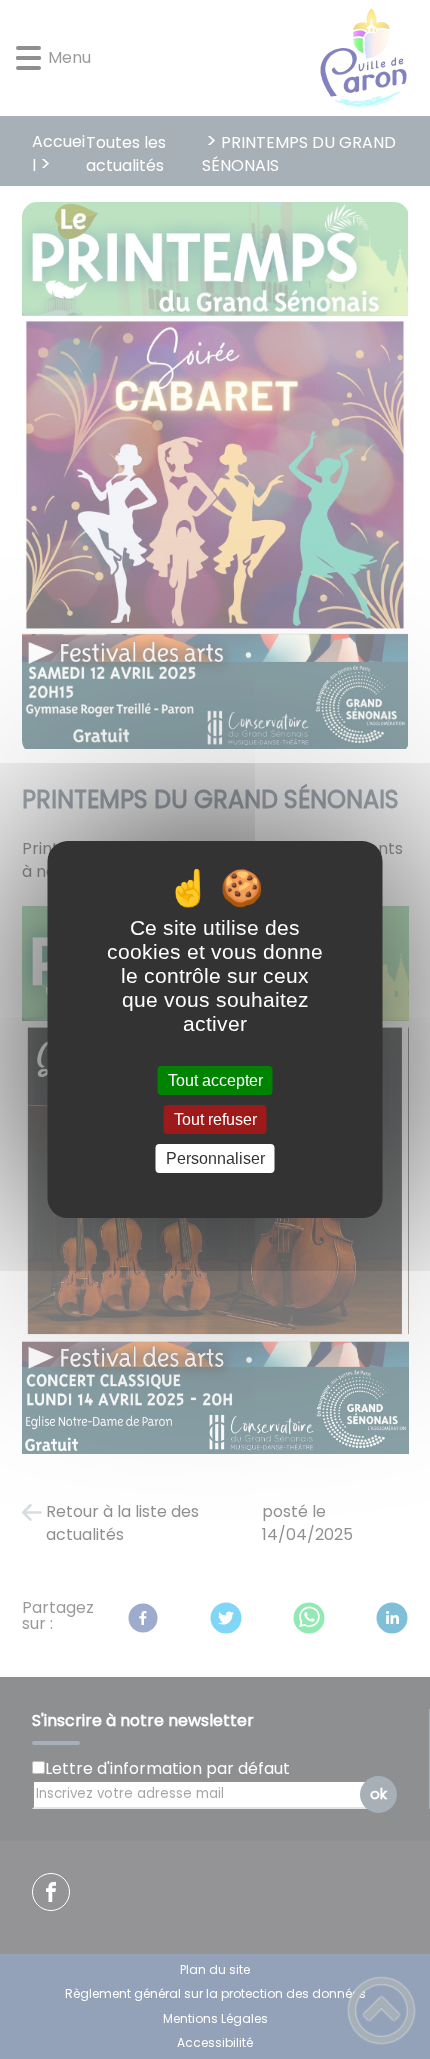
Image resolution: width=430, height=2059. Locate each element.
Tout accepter (215, 1080)
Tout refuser (215, 1119)
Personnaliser (215, 1158)
